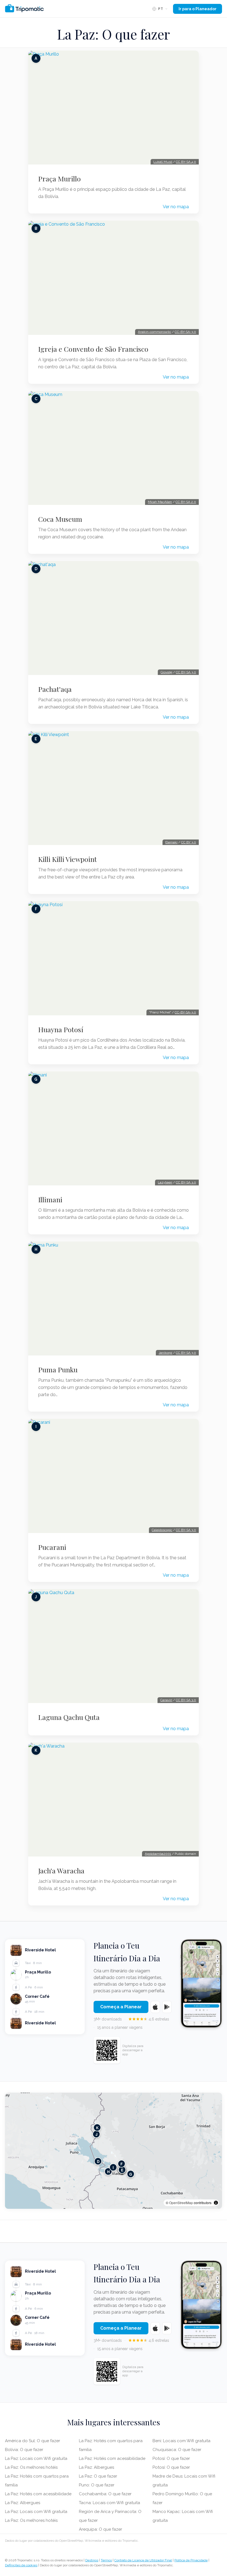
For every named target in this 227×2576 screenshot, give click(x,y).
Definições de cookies (21, 2565)
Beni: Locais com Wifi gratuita (181, 2441)
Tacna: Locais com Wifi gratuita (109, 2503)
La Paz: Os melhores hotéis (31, 2467)
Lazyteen (165, 1182)
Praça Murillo (60, 179)
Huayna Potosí (61, 1029)
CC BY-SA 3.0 (186, 672)
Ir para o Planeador (198, 9)
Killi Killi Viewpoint (68, 859)
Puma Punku (58, 1370)
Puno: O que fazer (97, 2485)
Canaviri (166, 1700)
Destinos (92, 2560)
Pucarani (52, 1547)
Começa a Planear (121, 2007)
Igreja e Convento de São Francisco (93, 349)
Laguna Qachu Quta (69, 1717)
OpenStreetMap (181, 2203)
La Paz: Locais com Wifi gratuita (36, 2458)
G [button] (131, 2174)
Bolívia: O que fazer (24, 2450)
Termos (106, 2560)
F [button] (122, 2164)
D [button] (98, 2161)
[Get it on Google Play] (167, 2007)
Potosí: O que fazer (171, 2458)
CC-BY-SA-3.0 (185, 332)
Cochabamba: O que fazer (105, 2494)
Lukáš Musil (163, 162)
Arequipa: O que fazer (100, 2529)
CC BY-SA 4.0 (186, 162)
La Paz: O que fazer (98, 2476)
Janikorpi (165, 1353)
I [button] (113, 2167)
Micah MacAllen (160, 502)
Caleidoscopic (162, 1530)
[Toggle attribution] (216, 2203)
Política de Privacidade (191, 2560)
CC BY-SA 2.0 (186, 502)
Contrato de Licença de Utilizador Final (143, 2560)
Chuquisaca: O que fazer (177, 2450)
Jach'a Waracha (61, 1871)
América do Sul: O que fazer (33, 2441)
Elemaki (171, 842)
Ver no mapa (176, 207)
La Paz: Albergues (23, 2503)
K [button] (97, 2127)
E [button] (122, 2170)
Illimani (50, 1200)
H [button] (108, 2171)
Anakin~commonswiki (154, 332)
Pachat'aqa (55, 689)
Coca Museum (60, 519)
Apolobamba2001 (158, 1854)
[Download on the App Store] (155, 2007)
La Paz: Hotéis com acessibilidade (38, 2494)
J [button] (96, 2134)
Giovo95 (166, 672)
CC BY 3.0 (189, 842)
